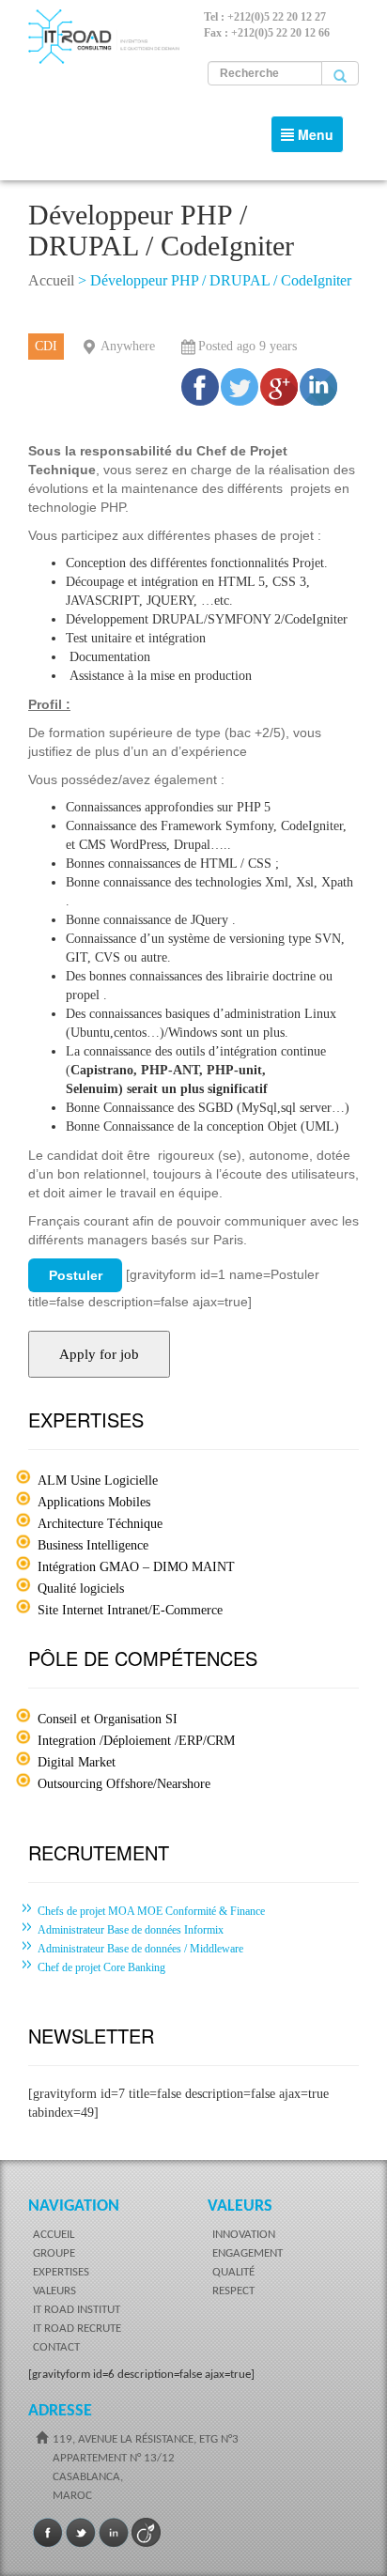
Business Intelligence (93, 1545)
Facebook (48, 2533)
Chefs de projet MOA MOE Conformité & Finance (151, 1911)
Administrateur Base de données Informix (131, 1930)
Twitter (81, 2533)
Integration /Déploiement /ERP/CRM (136, 1741)
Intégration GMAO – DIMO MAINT (136, 1567)
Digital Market (77, 1762)
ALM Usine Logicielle (98, 1481)
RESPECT (233, 2291)
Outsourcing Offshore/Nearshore (124, 1784)
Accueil (51, 280)
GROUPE (54, 2253)
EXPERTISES (61, 2272)
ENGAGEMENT (248, 2253)
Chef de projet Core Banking (101, 1967)
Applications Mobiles (94, 1502)
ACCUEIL (54, 2235)
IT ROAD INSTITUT (77, 2310)
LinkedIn (114, 2533)
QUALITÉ (233, 2272)
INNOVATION (244, 2235)
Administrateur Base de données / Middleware (140, 1949)
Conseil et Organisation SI (108, 1719)
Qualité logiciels (81, 1589)
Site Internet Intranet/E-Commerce (130, 1610)
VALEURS (54, 2291)
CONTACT (56, 2347)
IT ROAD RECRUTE (77, 2329)
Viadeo (147, 2533)
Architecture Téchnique (100, 1524)
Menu (312, 139)
